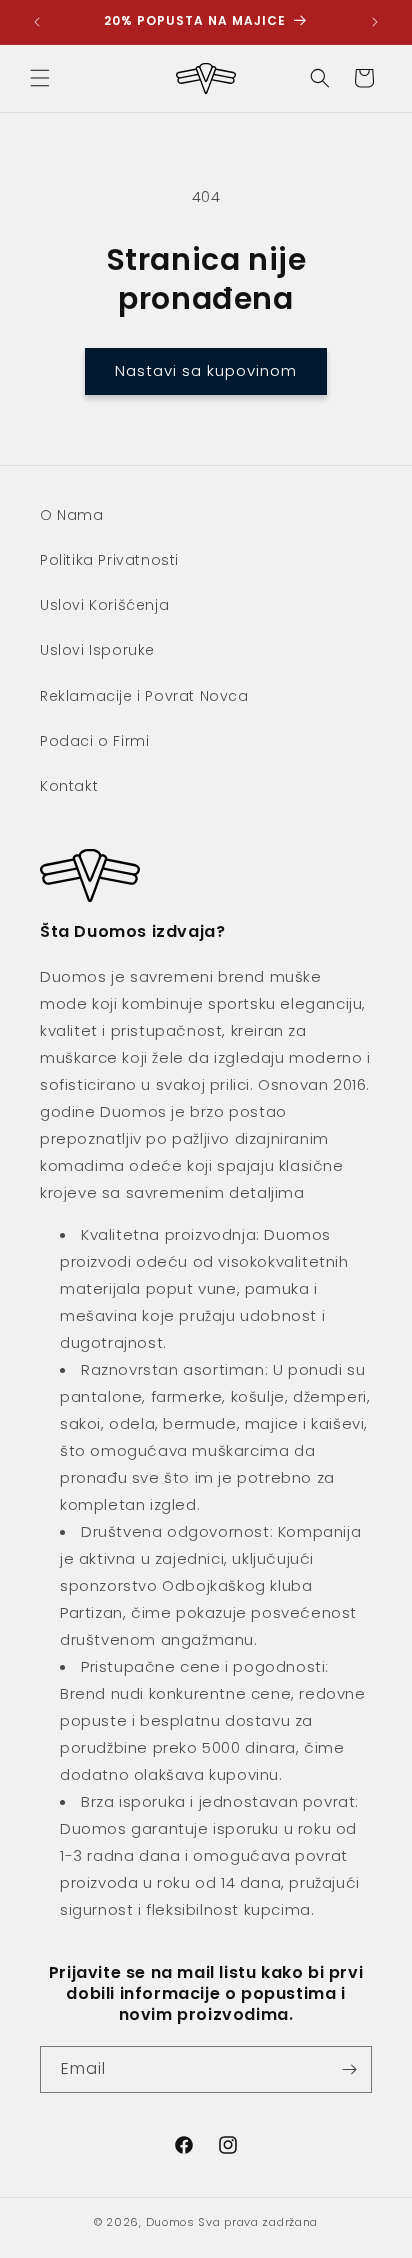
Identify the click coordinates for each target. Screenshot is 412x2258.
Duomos (170, 2222)
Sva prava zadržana (258, 2222)
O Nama (72, 515)
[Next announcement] (375, 22)
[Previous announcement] (37, 22)
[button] (40, 78)
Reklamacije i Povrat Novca (144, 696)
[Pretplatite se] (349, 2069)
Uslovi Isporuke (97, 650)
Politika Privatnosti (109, 560)
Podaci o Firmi (94, 741)
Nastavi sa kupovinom (206, 370)
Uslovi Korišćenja (104, 605)
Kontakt (69, 786)
